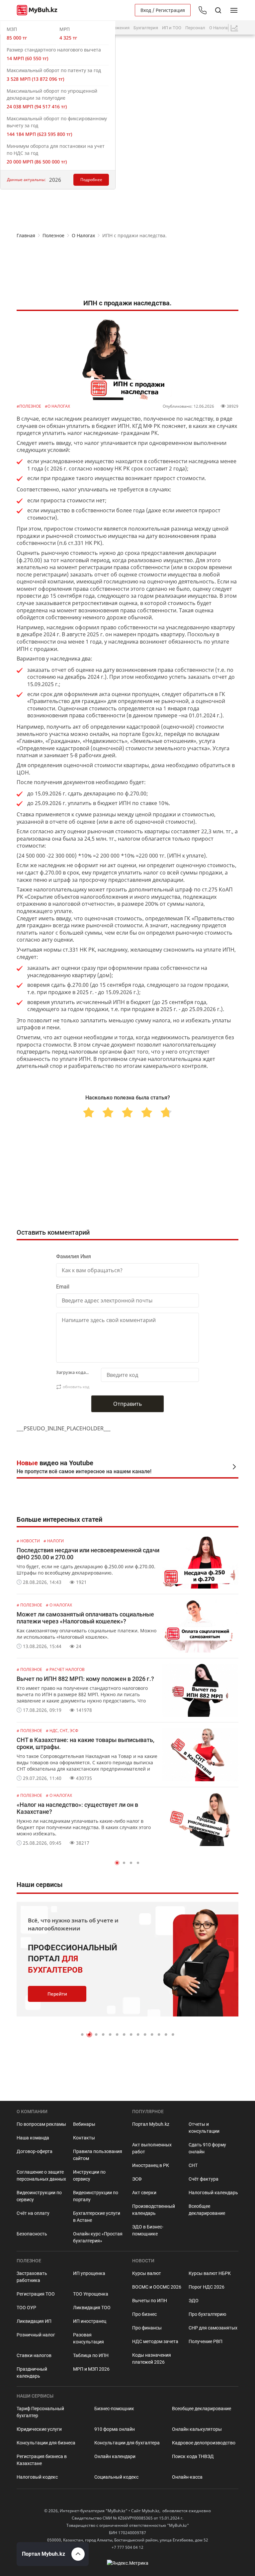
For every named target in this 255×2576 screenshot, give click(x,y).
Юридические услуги (39, 2429)
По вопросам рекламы (41, 2124)
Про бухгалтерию (207, 2314)
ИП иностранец (90, 2321)
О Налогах (219, 28)
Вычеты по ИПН (150, 2301)
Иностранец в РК (151, 2165)
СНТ (193, 2165)
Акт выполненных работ (152, 2148)
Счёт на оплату (33, 2213)
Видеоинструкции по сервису (39, 2196)
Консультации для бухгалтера (127, 2443)
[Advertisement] (127, 268)
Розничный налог (36, 2335)
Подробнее (91, 180)
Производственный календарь (154, 2210)
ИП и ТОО (172, 28)
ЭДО (194, 2301)
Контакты (84, 2138)
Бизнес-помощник (114, 2409)
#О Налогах (57, 406)
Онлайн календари (115, 2456)
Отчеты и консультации (204, 2128)
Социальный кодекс (116, 2477)
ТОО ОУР (26, 2308)
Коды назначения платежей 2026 (152, 2359)
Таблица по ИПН (91, 2355)
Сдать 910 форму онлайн (207, 2148)
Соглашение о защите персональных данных (41, 2175)
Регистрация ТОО (36, 2294)
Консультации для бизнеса (46, 2443)
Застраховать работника (32, 2277)
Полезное (53, 235)
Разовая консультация (88, 2338)
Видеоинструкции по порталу (96, 2196)
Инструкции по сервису (89, 2175)
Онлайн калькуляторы (197, 2429)
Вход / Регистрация (163, 10)
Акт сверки (144, 2193)
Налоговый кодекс (37, 2477)
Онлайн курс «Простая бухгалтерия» (98, 2237)
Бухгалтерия (146, 28)
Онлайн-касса (187, 2477)
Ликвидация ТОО (92, 2308)
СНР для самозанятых (213, 2328)
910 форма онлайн (115, 2429)
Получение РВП (206, 2341)
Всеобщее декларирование (207, 2210)
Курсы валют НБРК (210, 2273)
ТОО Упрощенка (91, 2294)
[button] (117, 1863)
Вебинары (84, 2124)
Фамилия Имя (74, 1256)
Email (63, 1287)
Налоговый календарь (213, 2193)
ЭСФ (137, 2179)
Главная (26, 235)
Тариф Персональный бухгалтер (40, 2412)
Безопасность (32, 2234)
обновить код (76, 1387)
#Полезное (29, 406)
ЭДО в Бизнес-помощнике (148, 2230)
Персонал (195, 28)
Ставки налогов (34, 2355)
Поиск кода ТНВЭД (193, 2456)
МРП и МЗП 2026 (91, 2369)
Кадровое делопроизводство (204, 2443)
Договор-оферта (35, 2151)
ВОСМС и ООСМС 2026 (157, 2287)
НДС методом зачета (155, 2341)
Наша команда (33, 2138)
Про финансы (147, 2328)
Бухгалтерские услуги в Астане (97, 2217)
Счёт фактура (204, 2179)
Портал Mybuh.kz (151, 2124)
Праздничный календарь (32, 2372)
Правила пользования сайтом (98, 2155)
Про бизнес (144, 2314)
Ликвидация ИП (34, 2321)
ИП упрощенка (89, 2273)
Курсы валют (147, 2273)
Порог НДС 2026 (207, 2287)
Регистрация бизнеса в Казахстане (42, 2460)
